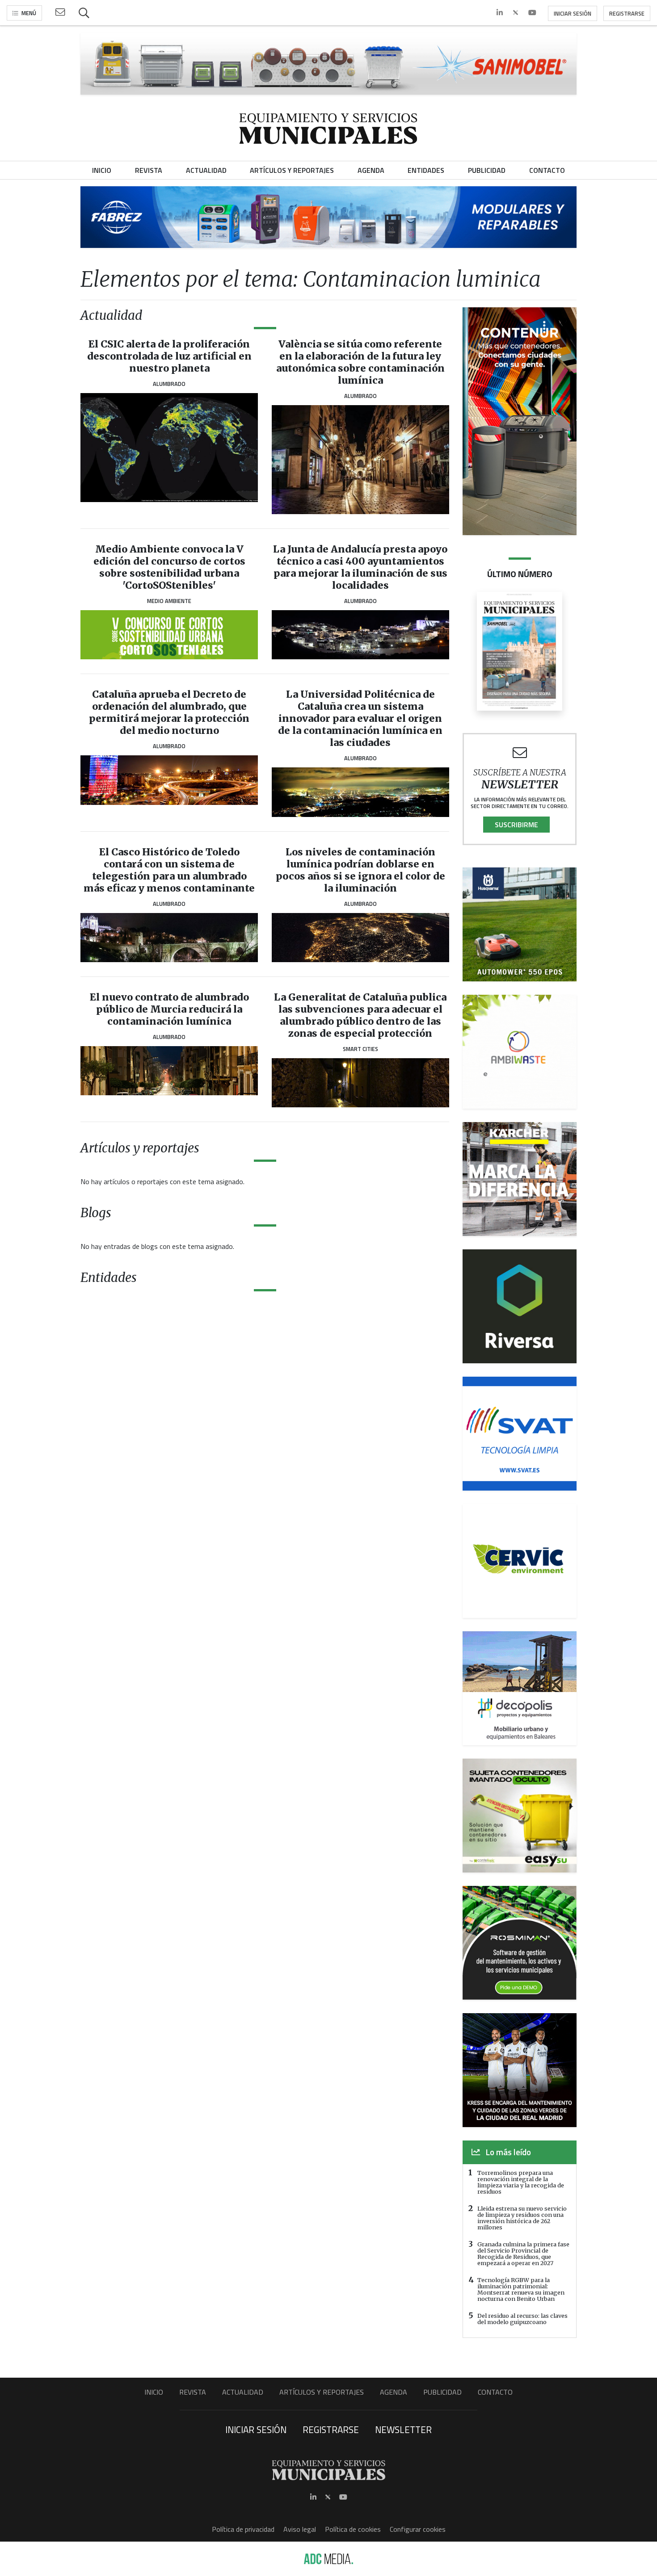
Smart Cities (360, 1049)
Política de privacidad (243, 2529)
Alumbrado (169, 384)
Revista (193, 2392)
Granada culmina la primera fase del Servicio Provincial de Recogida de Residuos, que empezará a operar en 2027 (523, 2253)
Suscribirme (516, 825)
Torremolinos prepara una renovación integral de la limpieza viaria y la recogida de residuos (521, 2182)
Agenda (394, 2392)
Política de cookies (353, 2529)
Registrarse (627, 13)
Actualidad (243, 2392)
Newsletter (403, 2429)
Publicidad (442, 2392)
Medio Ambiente (169, 601)
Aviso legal (300, 2529)
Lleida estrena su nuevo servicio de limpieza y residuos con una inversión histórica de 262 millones (522, 2218)
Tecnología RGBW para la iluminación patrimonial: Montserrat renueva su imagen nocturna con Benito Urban (521, 2289)
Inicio (154, 2392)
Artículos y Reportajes (322, 2392)
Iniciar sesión (573, 13)
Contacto (495, 2392)
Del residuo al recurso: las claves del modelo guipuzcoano (522, 2319)
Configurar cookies (418, 2529)
